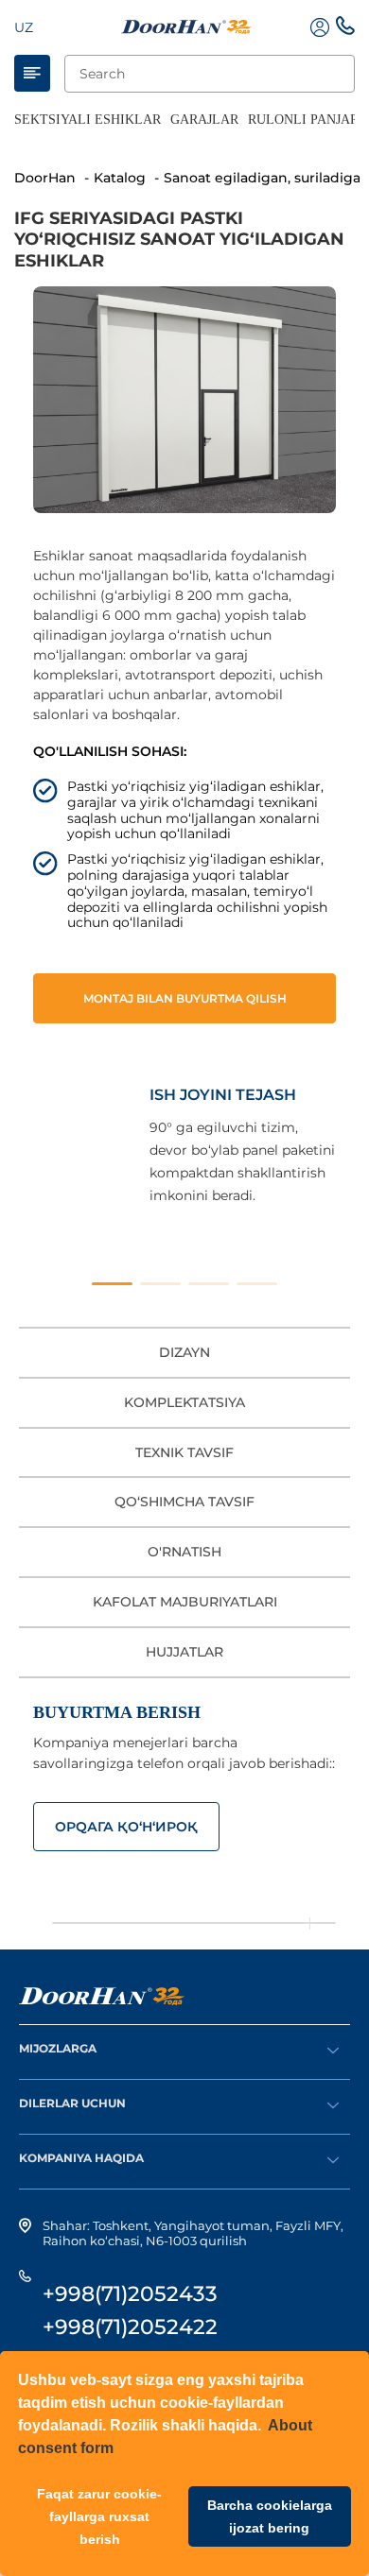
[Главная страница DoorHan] (186, 27)
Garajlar (204, 120)
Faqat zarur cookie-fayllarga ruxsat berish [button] (99, 2516)
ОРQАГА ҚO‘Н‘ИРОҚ (126, 1827)
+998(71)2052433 (130, 2294)
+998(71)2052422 (130, 2327)
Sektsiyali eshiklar (88, 120)
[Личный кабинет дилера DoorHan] (320, 27)
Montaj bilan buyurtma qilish (185, 998)
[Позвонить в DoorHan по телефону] (345, 30)
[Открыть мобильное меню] (32, 73)
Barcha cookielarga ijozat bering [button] (270, 2516)
